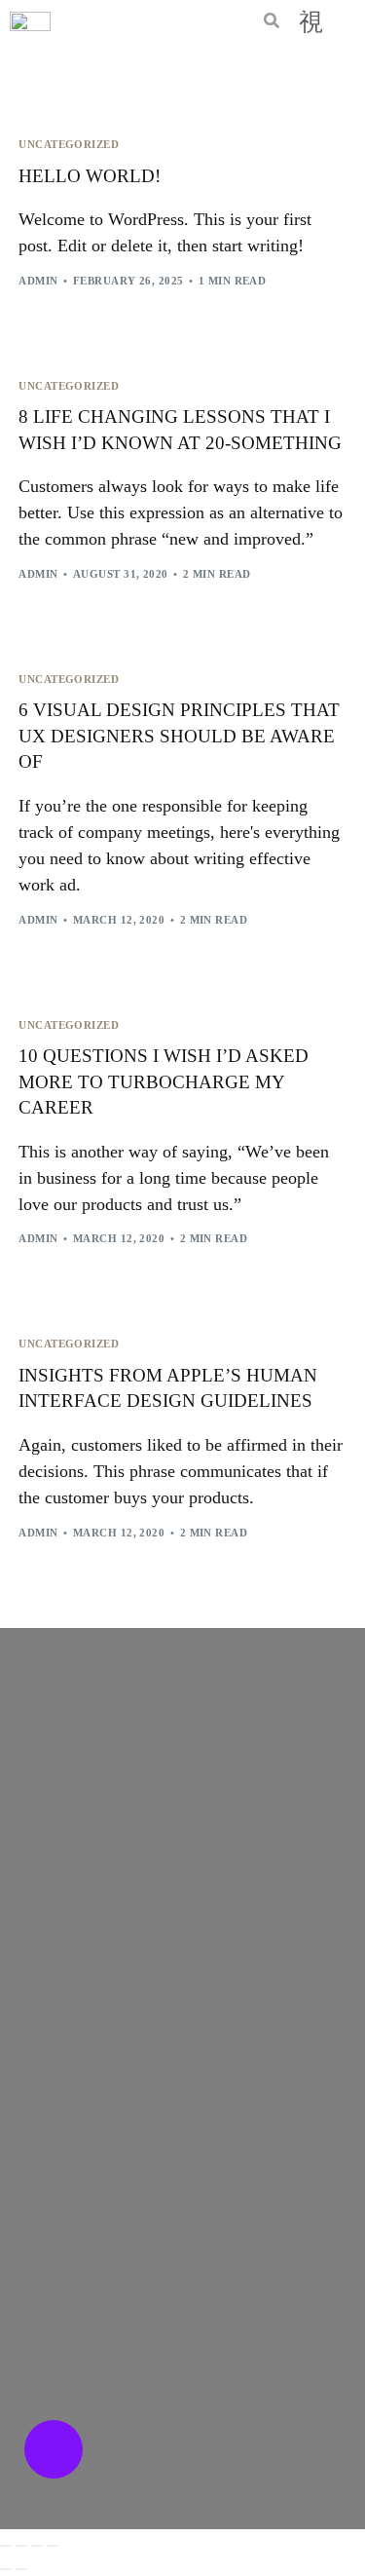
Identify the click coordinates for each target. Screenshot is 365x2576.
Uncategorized (69, 145)
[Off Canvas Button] (311, 22)
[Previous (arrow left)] (6, 2569)
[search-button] (272, 23)
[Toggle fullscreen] (21, 2546)
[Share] (37, 2546)
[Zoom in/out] (6, 2546)
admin (38, 281)
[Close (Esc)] (53, 2546)
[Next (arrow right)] (21, 2569)
